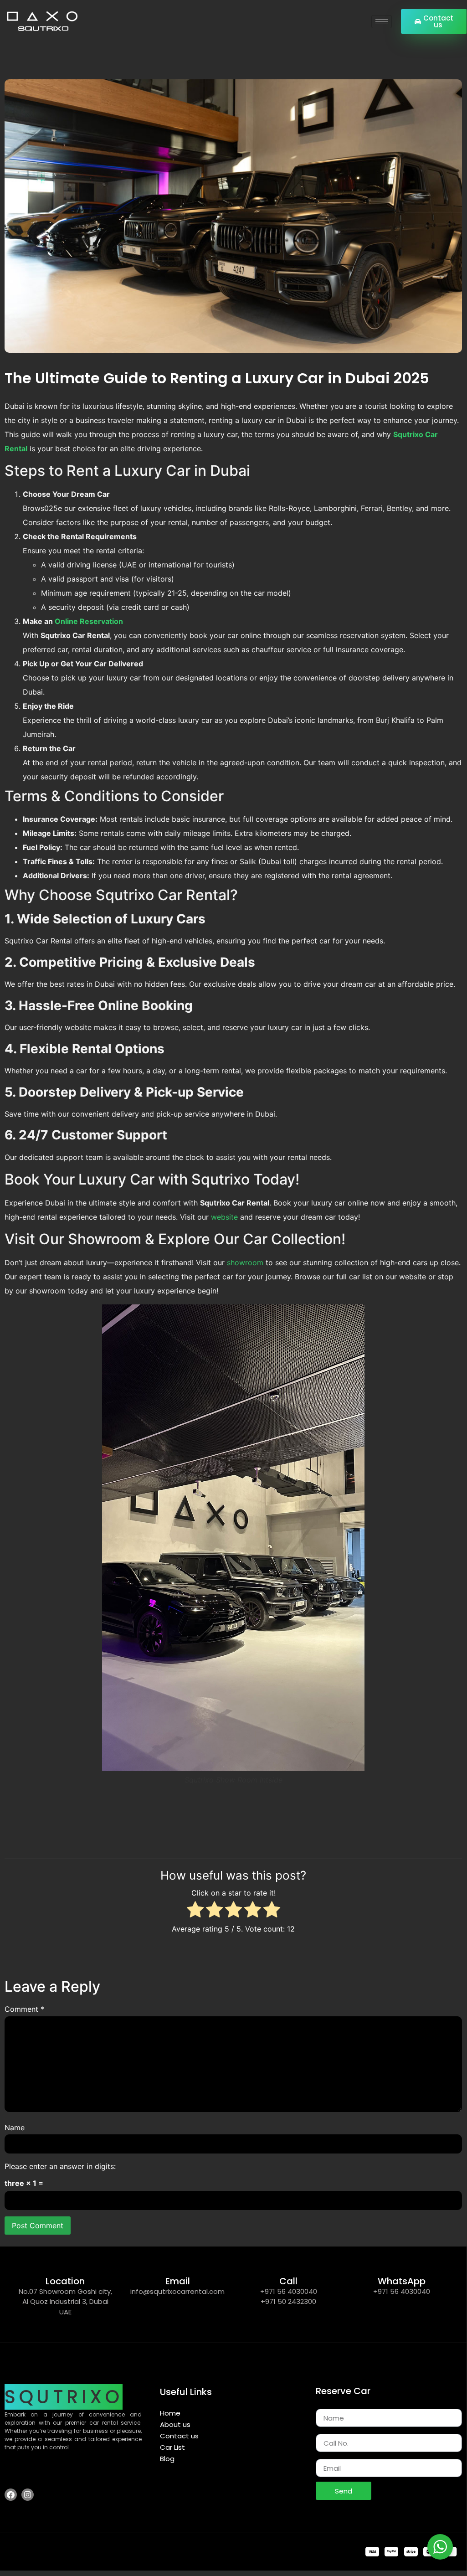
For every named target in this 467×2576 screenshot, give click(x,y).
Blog (167, 2459)
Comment (24, 2009)
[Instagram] (28, 2495)
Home (170, 2413)
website (226, 1217)
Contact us (179, 2436)
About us (175, 2424)
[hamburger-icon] (382, 22)
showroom (246, 1262)
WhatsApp (402, 2281)
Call (288, 2281)
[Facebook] (11, 2495)
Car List (172, 2447)
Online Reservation (89, 621)
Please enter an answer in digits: (60, 2166)
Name (15, 2128)
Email (178, 2281)
